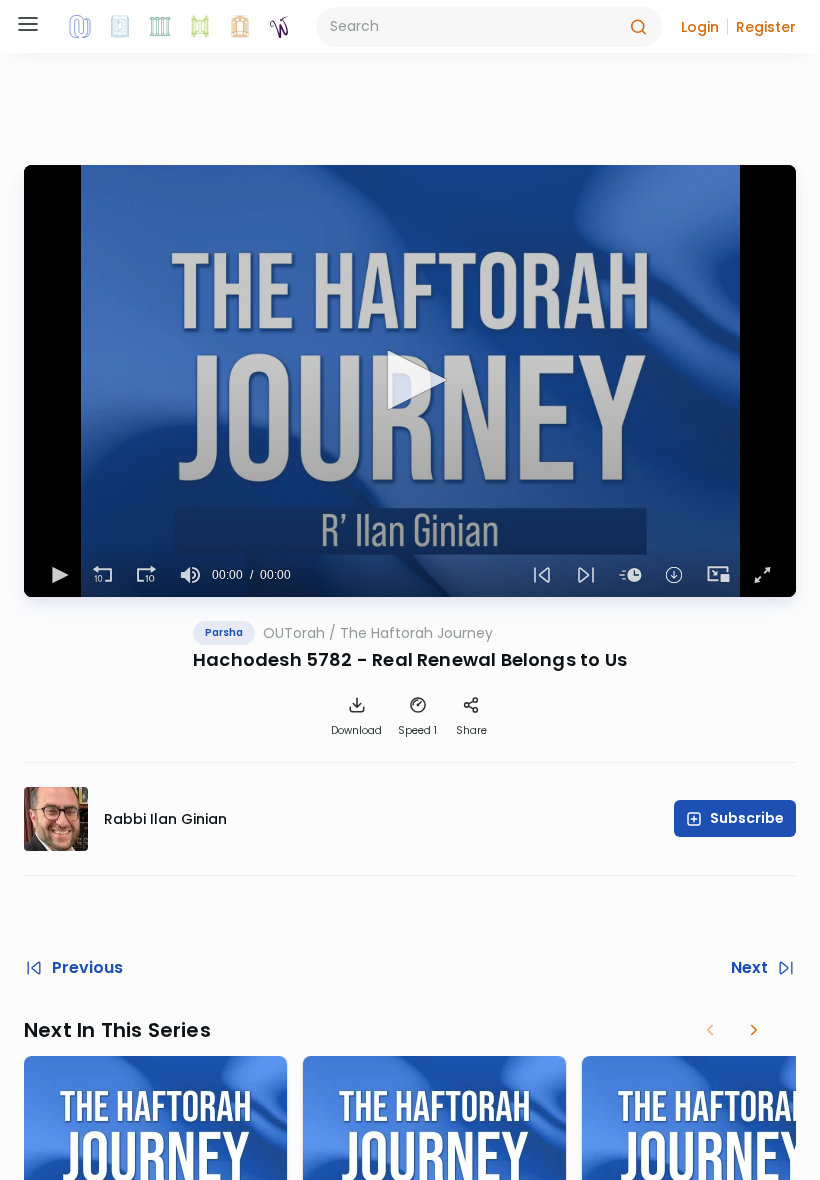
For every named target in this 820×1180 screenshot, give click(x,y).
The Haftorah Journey (416, 633)
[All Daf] (240, 27)
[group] (190, 575)
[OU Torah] (80, 27)
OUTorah (294, 633)
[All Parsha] (200, 27)
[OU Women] (280, 27)
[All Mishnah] (120, 27)
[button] (700, 27)
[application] (410, 381)
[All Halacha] (160, 27)
